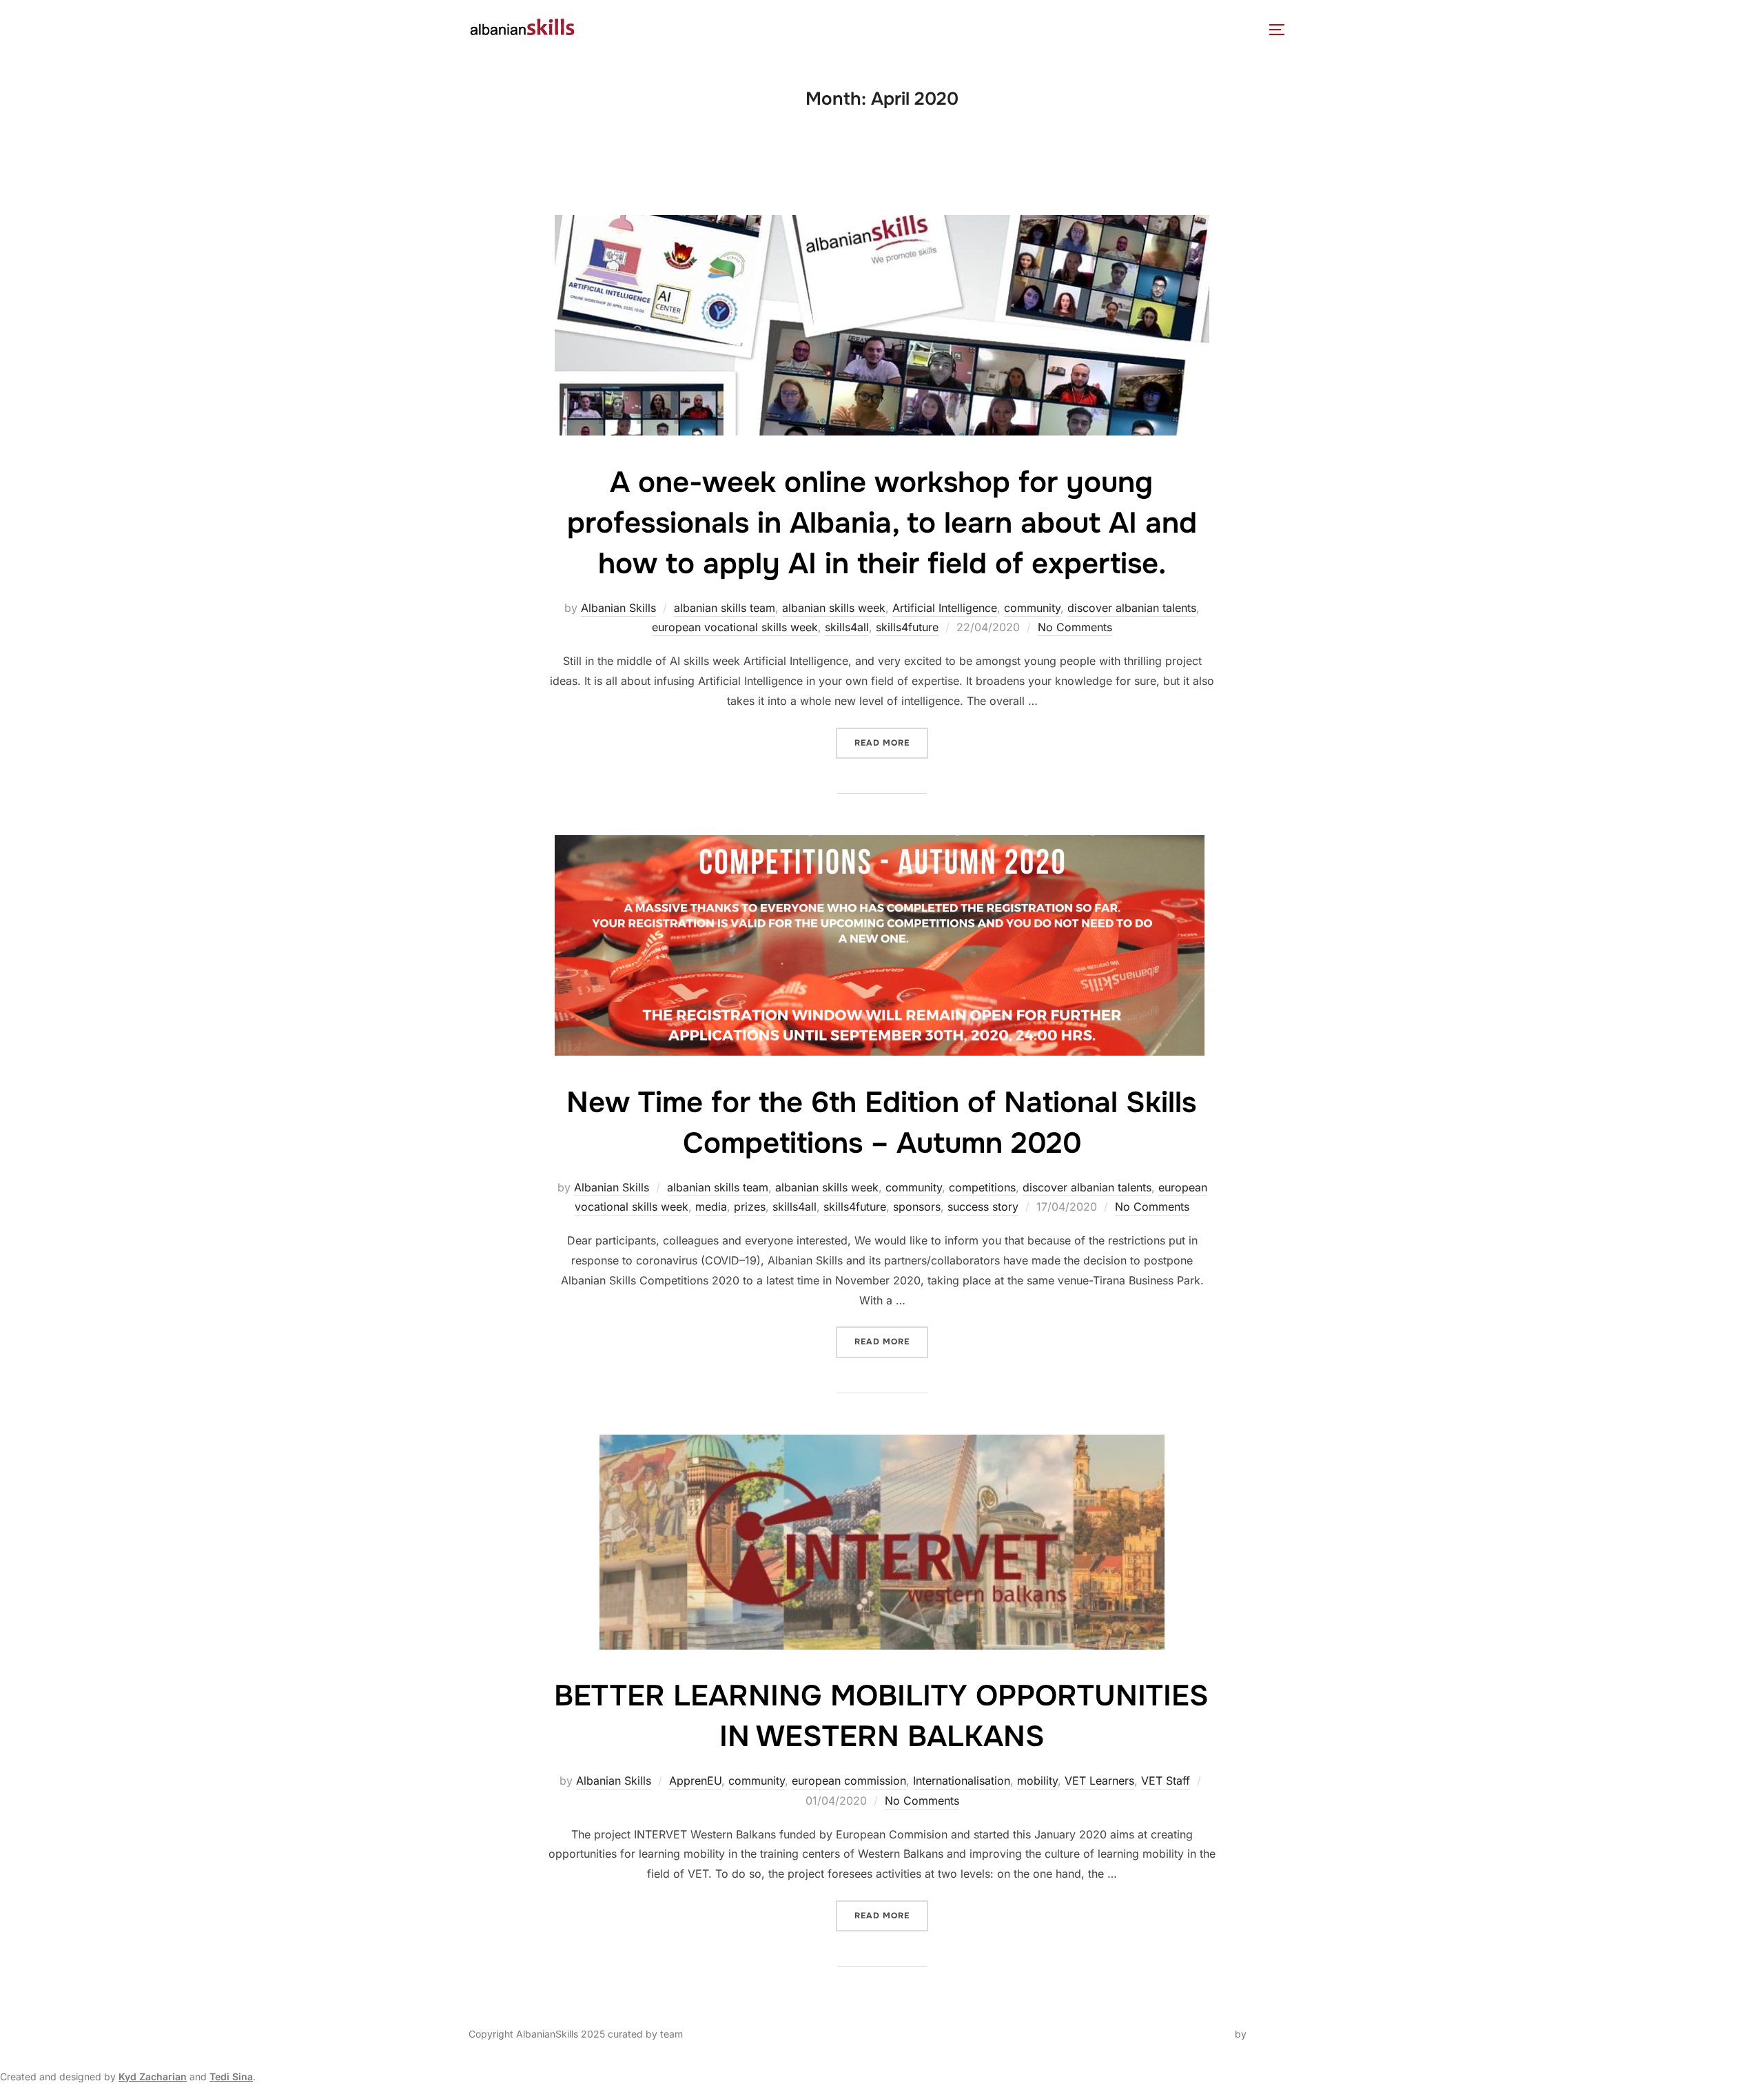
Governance (698, 29)
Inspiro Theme (1200, 2034)
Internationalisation (962, 1781)
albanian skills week (834, 608)
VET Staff (1166, 1781)
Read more (891, 738)
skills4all (847, 627)
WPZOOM (1272, 2034)
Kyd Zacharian (153, 2076)
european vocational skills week (735, 627)
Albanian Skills (618, 608)
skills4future (907, 627)
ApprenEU (695, 1781)
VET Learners (1099, 1781)
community (1032, 608)
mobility (1037, 1781)
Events (819, 29)
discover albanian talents (1132, 608)
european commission (849, 1781)
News (766, 29)
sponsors (917, 1207)
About (615, 29)
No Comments (1075, 627)
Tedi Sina (231, 2076)
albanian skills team (725, 608)
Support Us (1150, 29)
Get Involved (1052, 29)
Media (967, 29)
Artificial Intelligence (945, 608)
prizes (750, 1207)
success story (983, 1207)
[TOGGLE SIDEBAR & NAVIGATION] (1282, 30)
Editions (894, 29)
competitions (982, 1187)
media (711, 1207)
